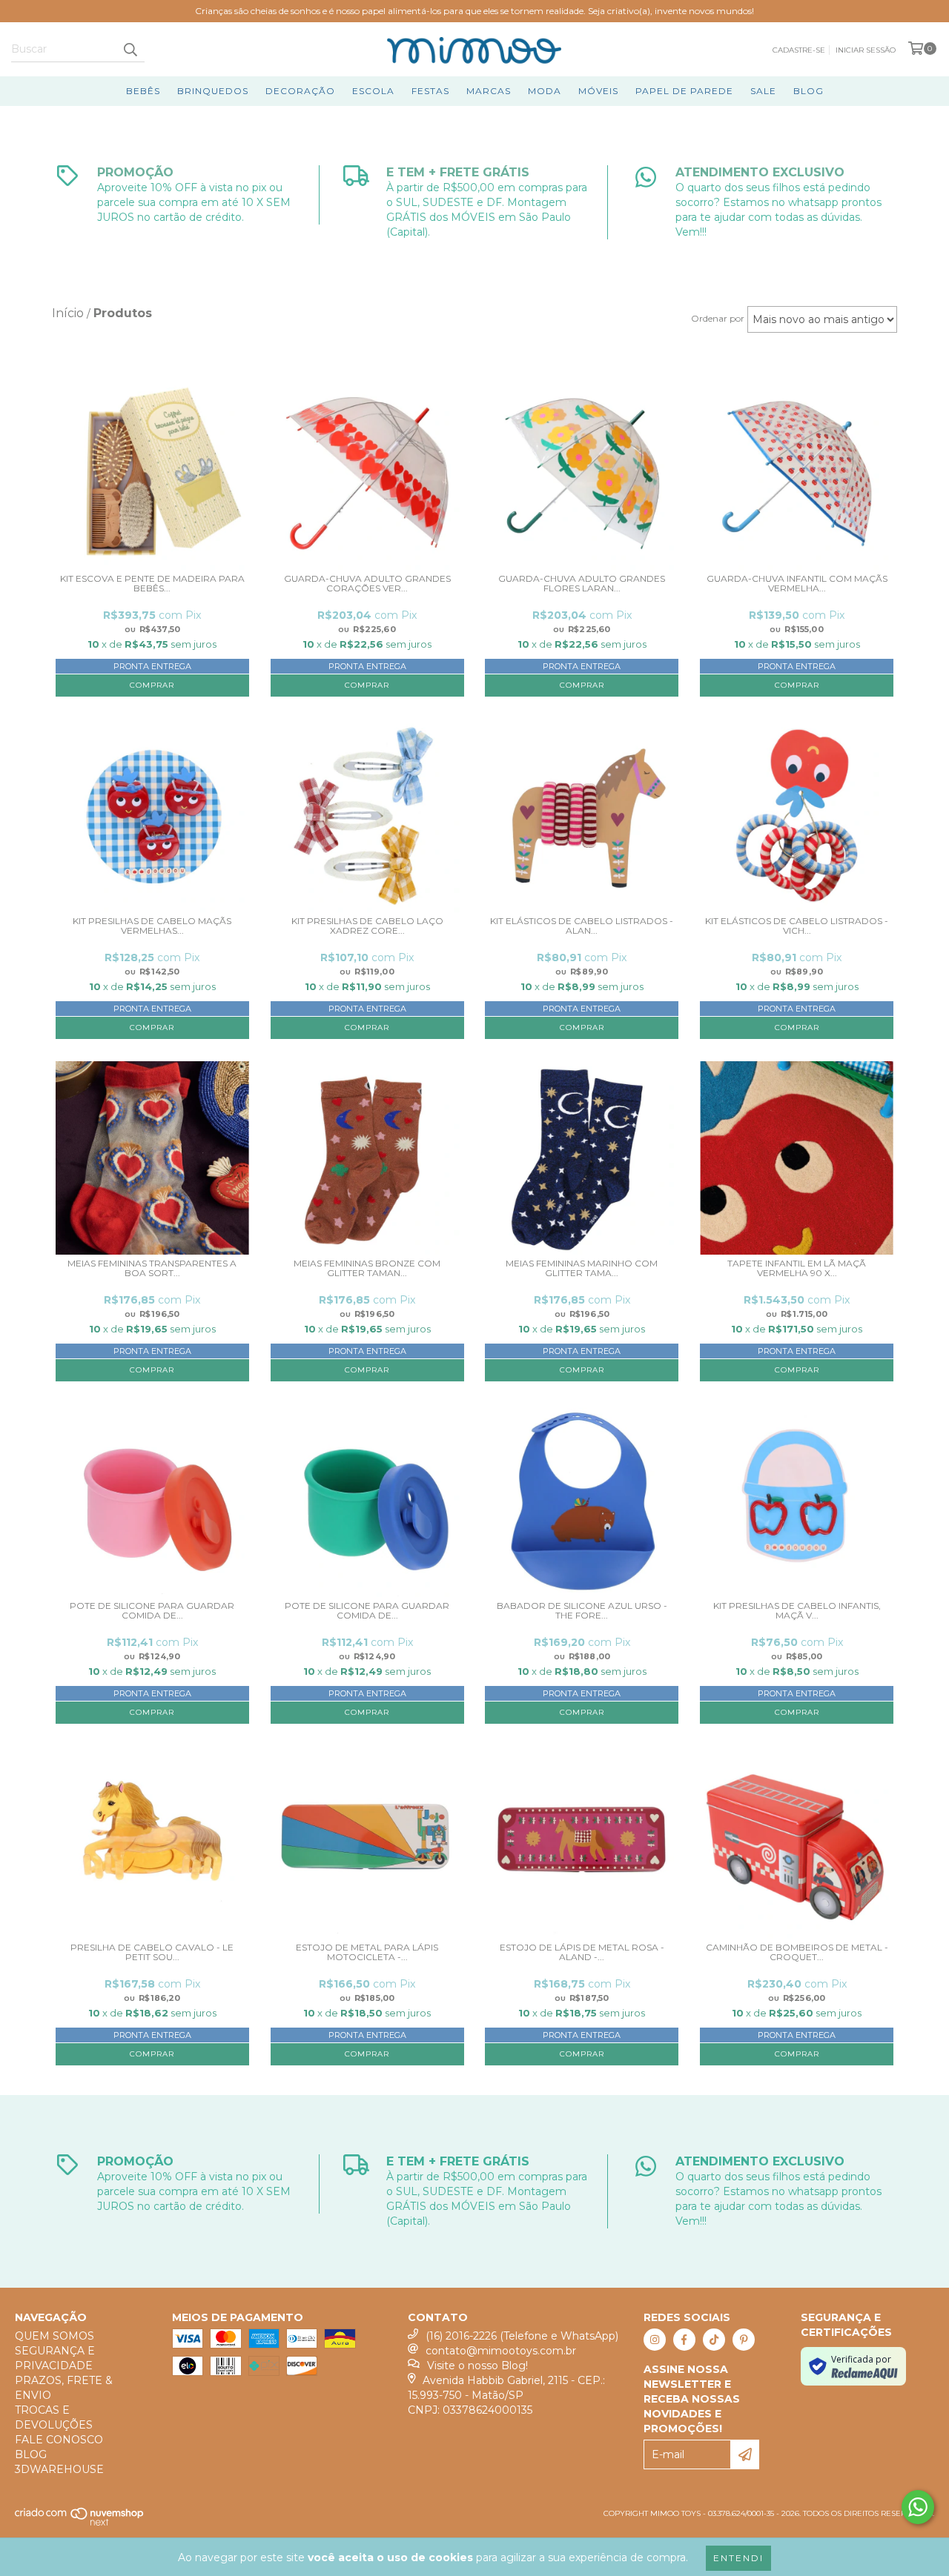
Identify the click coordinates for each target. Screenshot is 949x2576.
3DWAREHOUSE (59, 2469)
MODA (545, 91)
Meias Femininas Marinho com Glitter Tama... (582, 1268)
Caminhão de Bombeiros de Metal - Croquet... (797, 1952)
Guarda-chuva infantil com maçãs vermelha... (797, 584)
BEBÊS (143, 91)
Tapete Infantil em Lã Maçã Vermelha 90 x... (797, 1268)
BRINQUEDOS (213, 91)
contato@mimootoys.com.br (501, 2351)
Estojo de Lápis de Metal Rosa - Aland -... (582, 1952)
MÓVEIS (598, 91)
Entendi (738, 2558)
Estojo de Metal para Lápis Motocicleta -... (367, 1952)
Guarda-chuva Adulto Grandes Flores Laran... (582, 584)
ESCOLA (373, 91)
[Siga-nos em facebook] (684, 2340)
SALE (763, 91)
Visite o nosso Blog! (477, 2366)
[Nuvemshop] (80, 2524)
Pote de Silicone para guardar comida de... (152, 1611)
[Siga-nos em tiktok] (714, 2340)
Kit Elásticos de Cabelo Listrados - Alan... (582, 926)
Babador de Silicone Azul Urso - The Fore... (582, 1611)
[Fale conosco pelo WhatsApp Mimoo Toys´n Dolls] (918, 2507)
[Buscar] (130, 49)
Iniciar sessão (866, 50)
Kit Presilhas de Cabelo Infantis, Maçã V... (797, 1611)
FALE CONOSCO (59, 2440)
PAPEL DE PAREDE (684, 91)
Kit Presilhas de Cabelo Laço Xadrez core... (367, 926)
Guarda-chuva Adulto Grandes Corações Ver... (367, 584)
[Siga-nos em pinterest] (744, 2340)
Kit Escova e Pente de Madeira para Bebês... (152, 584)
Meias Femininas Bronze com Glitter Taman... (367, 1268)
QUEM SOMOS (54, 2336)
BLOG (809, 91)
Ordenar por (718, 318)
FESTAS (430, 91)
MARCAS (489, 91)
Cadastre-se (799, 50)
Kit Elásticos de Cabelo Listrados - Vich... (797, 926)
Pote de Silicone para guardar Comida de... (367, 1611)
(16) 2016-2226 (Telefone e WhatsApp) (522, 2336)
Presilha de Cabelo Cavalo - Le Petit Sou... (152, 1952)
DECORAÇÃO (300, 91)
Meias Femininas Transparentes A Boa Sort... (152, 1268)
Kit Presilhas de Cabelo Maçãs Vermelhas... (152, 926)
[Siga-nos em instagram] (655, 2340)
